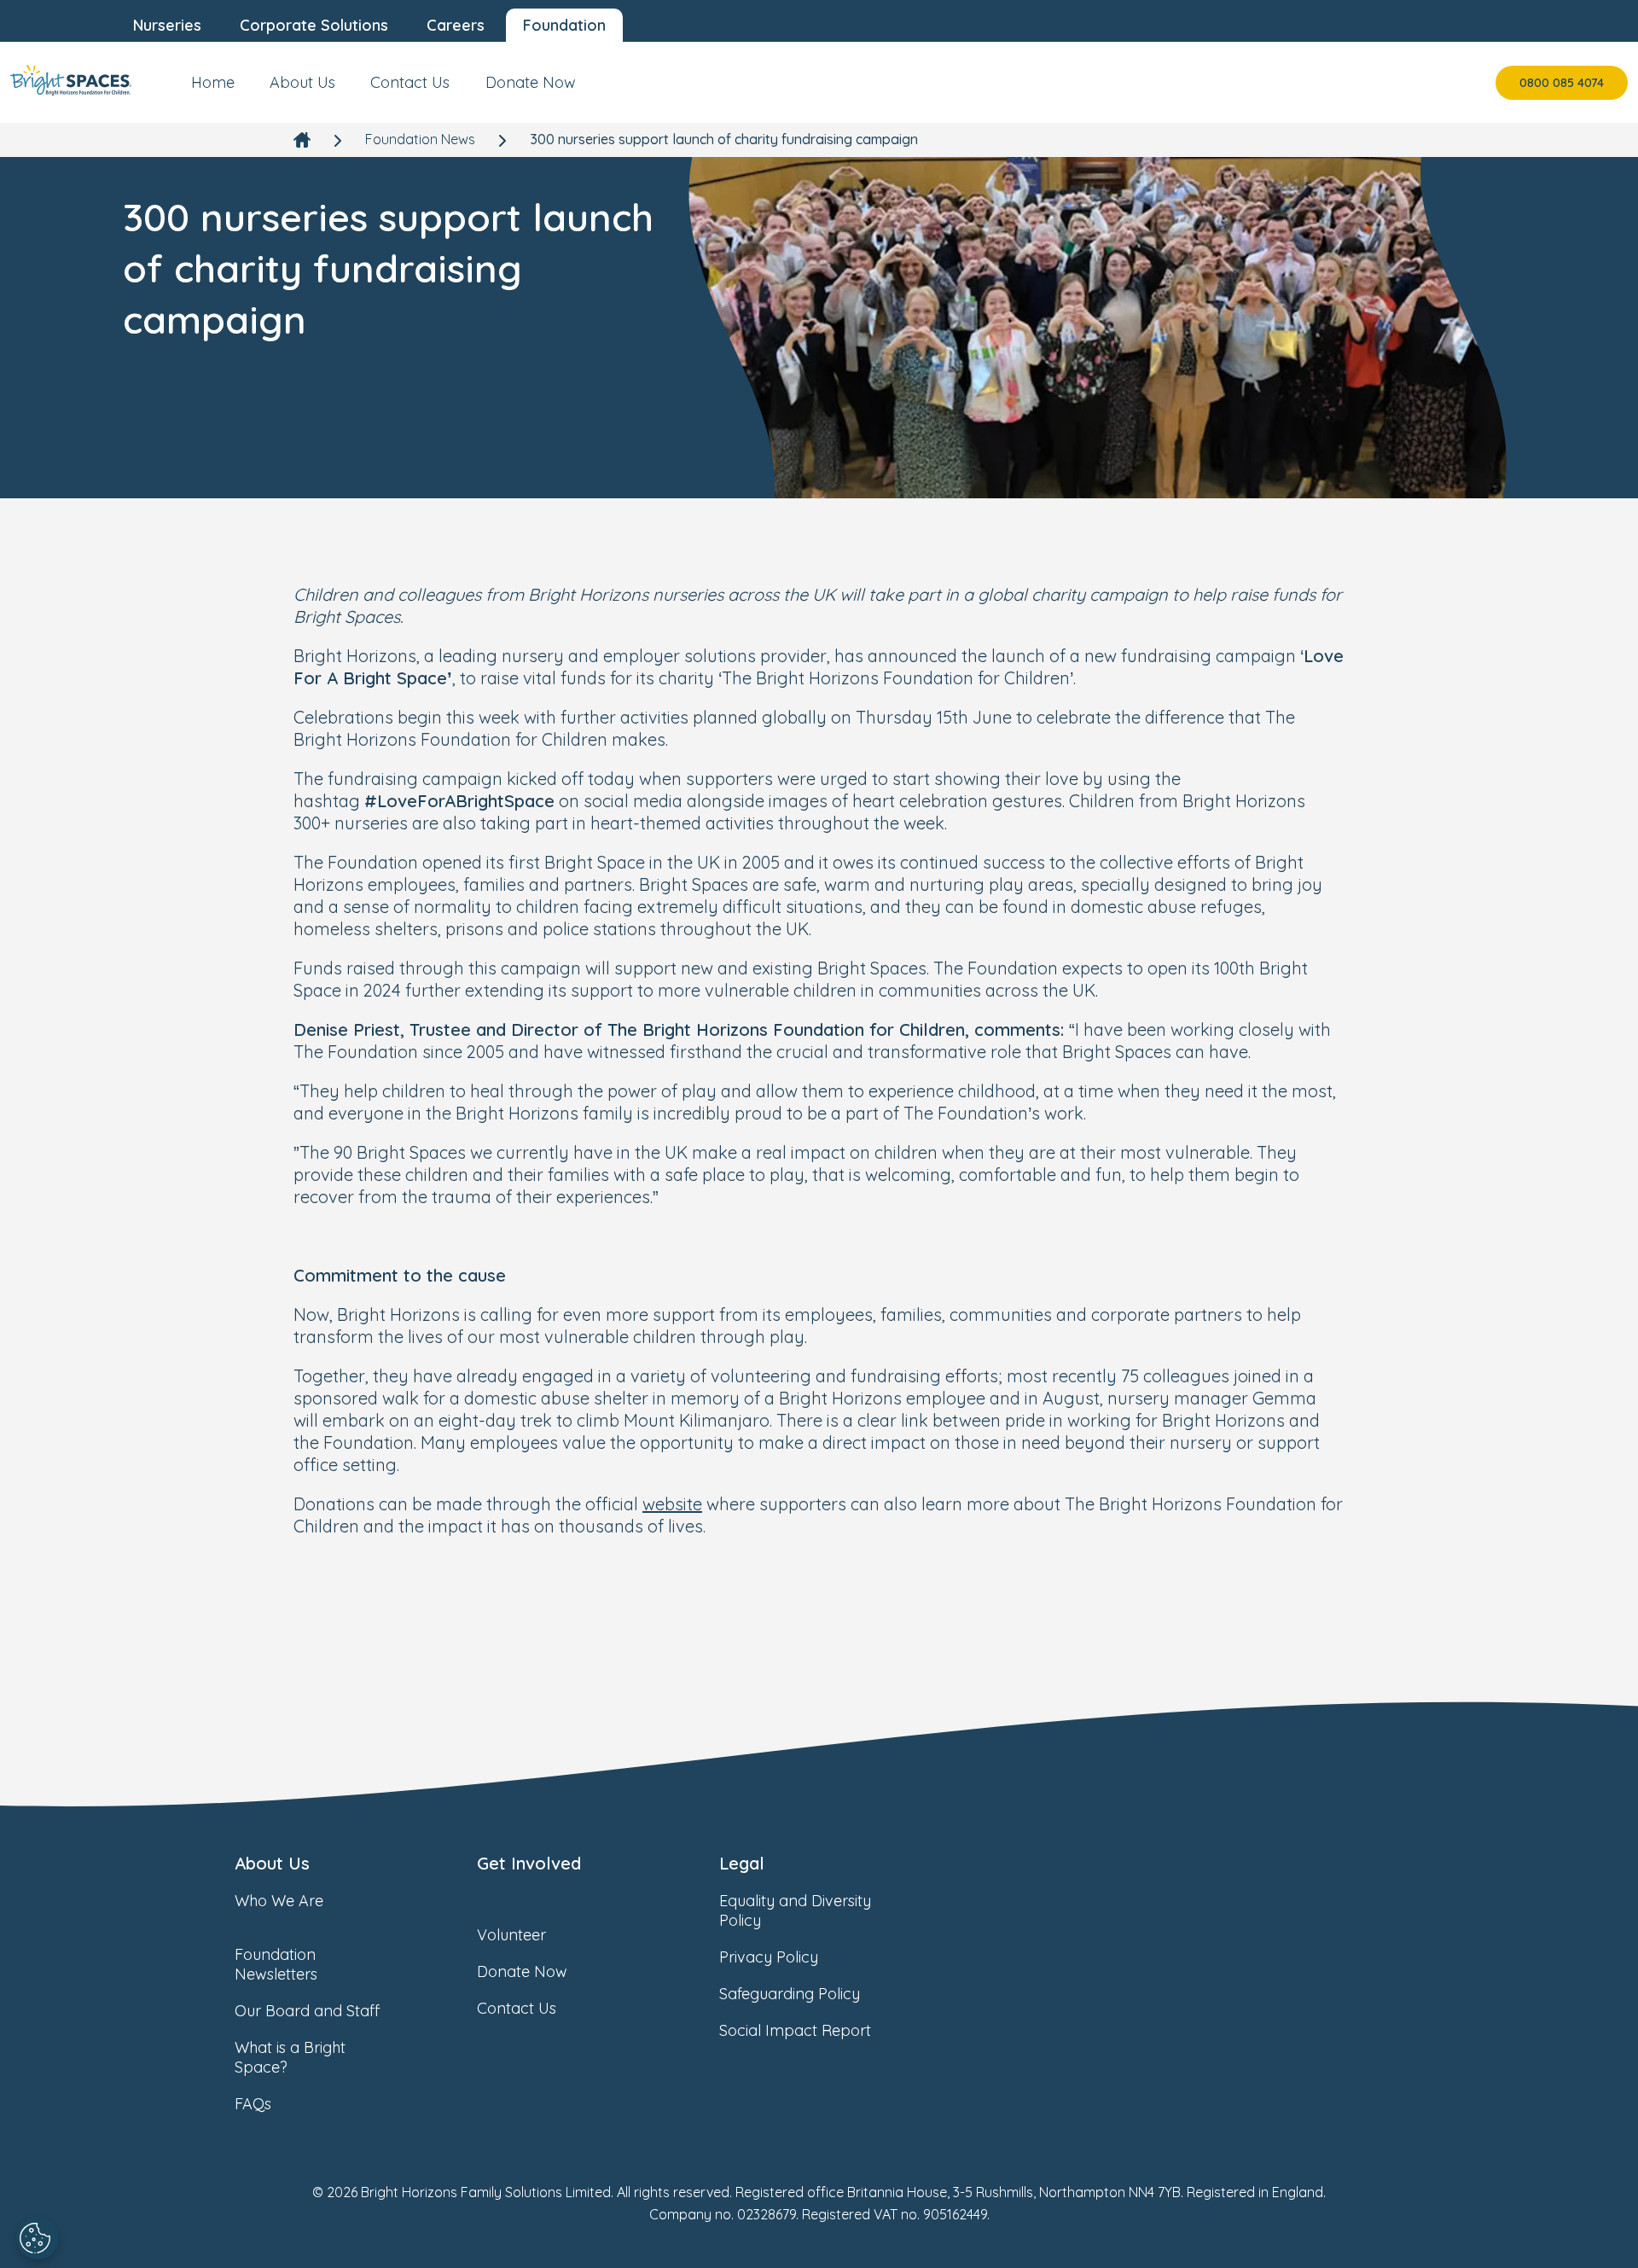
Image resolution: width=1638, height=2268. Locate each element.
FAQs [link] (253, 2104)
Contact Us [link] (517, 2008)
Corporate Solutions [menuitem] (314, 25)
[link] (71, 82)
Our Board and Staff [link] (307, 2011)
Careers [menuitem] (456, 25)
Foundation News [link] (420, 139)
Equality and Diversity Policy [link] (795, 1910)
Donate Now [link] (522, 1971)
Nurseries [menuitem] (167, 25)
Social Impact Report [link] (795, 2030)
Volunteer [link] (511, 1935)
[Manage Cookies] (38, 2238)
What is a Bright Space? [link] (290, 2057)
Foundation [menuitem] (564, 25)
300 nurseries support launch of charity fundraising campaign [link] (724, 139)
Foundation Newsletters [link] (276, 1964)
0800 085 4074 (1562, 83)
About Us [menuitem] (302, 82)
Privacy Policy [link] (769, 1957)
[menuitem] (213, 89)
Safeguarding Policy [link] (790, 1994)
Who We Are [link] (279, 1901)
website (672, 1504)
